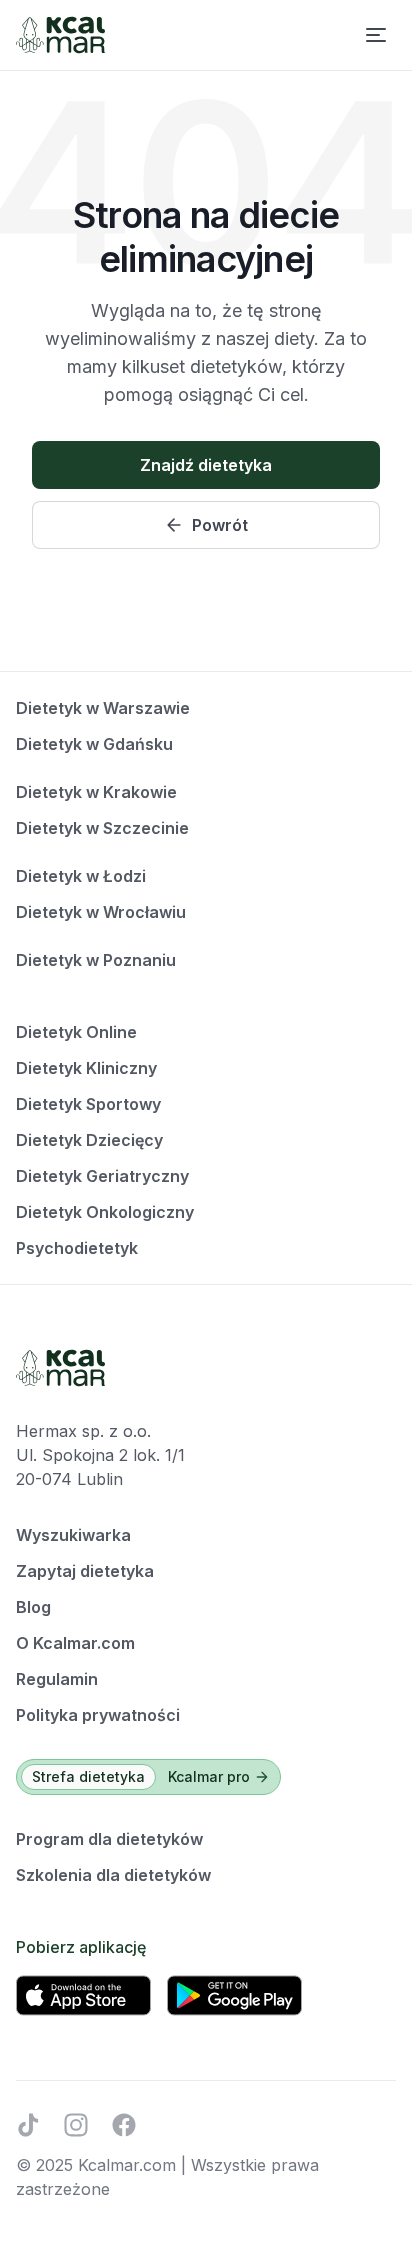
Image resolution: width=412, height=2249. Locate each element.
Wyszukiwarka (73, 1535)
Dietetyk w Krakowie (96, 792)
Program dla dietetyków (109, 1839)
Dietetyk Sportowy (88, 1104)
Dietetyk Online (76, 1032)
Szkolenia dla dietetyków (113, 1875)
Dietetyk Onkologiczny (105, 1212)
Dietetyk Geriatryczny (102, 1176)
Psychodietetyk (77, 1248)
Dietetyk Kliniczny (86, 1068)
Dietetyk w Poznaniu (96, 960)
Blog (33, 1607)
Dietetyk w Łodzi (81, 876)
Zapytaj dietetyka (85, 1571)
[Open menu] (376, 35)
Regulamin (57, 1679)
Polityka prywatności (98, 1715)
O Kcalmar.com (75, 1643)
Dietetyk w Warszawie (103, 708)
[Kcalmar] (60, 35)
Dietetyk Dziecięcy (89, 1140)
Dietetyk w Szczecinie (102, 828)
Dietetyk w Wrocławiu (101, 912)
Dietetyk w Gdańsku (94, 744)
